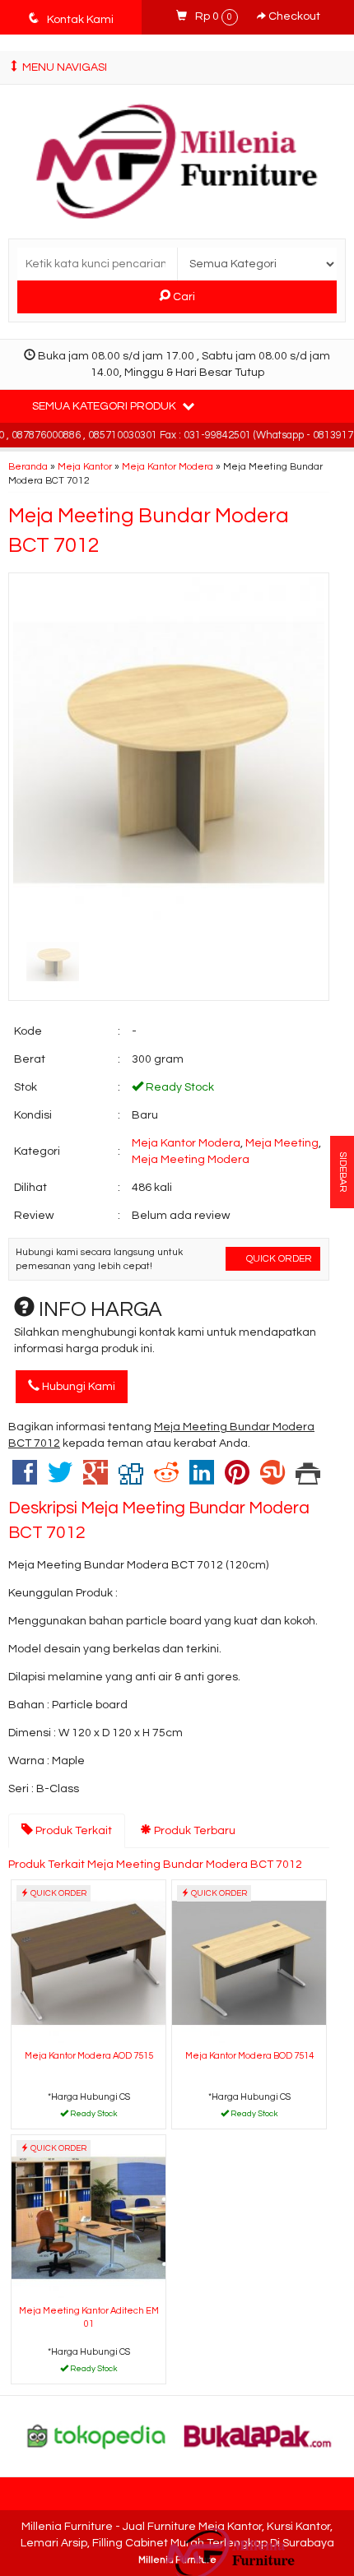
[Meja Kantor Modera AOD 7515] (88, 1962)
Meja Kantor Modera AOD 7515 (89, 2056)
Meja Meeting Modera (191, 1160)
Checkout (293, 16)
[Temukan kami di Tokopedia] (97, 2435)
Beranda (28, 466)
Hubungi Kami (77, 1387)
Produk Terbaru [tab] (193, 1831)
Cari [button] (183, 297)
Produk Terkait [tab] (72, 1831)
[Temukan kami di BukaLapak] (258, 2435)
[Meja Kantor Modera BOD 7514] (249, 1962)
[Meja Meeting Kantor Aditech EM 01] (88, 2217)
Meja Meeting (282, 1143)
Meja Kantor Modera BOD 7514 (249, 2056)
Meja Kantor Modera (168, 466)
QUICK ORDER (278, 1258)
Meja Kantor (85, 466)
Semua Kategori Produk (105, 406)
